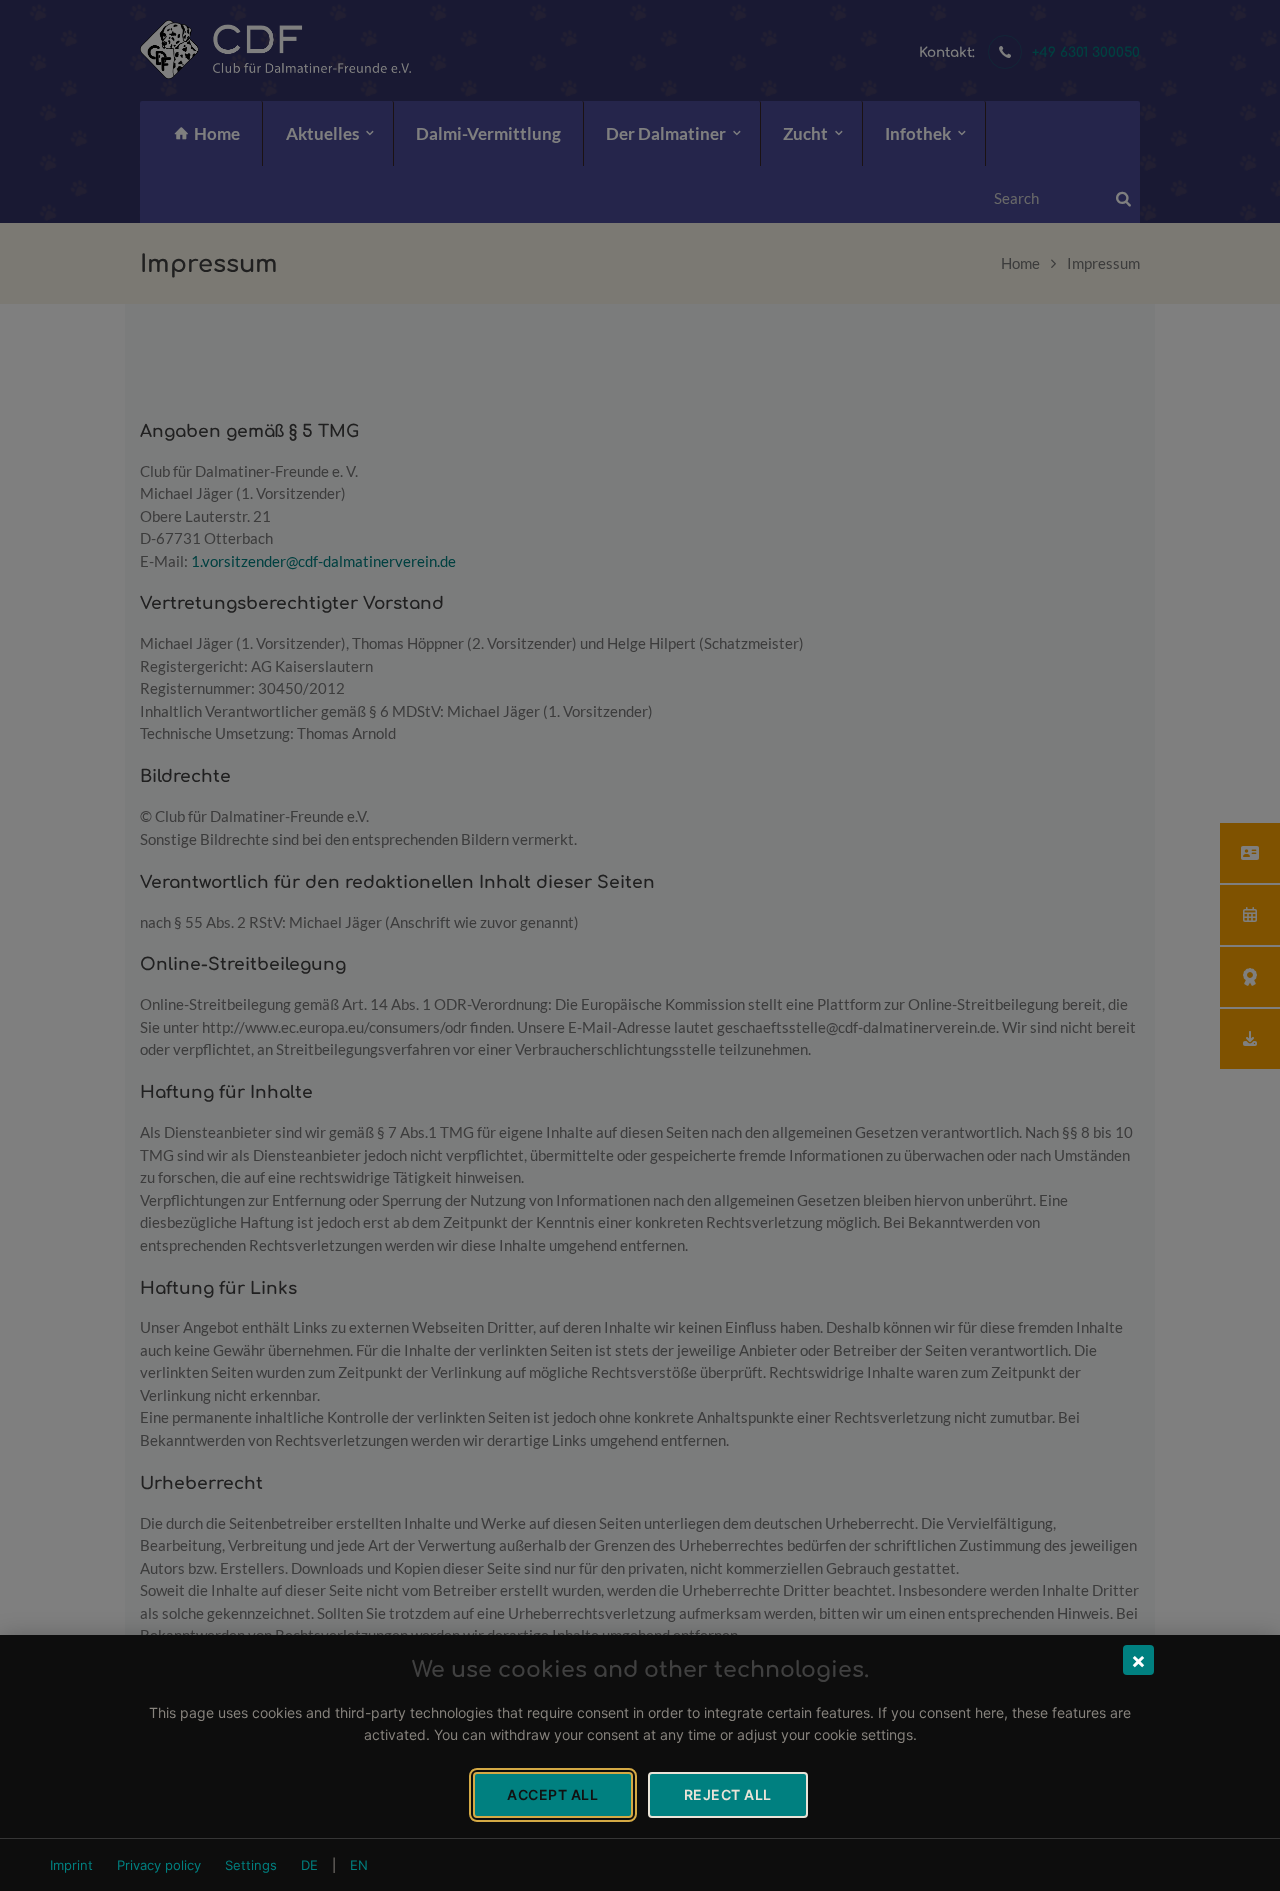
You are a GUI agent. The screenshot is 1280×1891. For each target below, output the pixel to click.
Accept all (552, 1794)
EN (359, 1865)
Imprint (71, 1865)
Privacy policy (159, 1865)
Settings (251, 1865)
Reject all (728, 1794)
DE (309, 1865)
